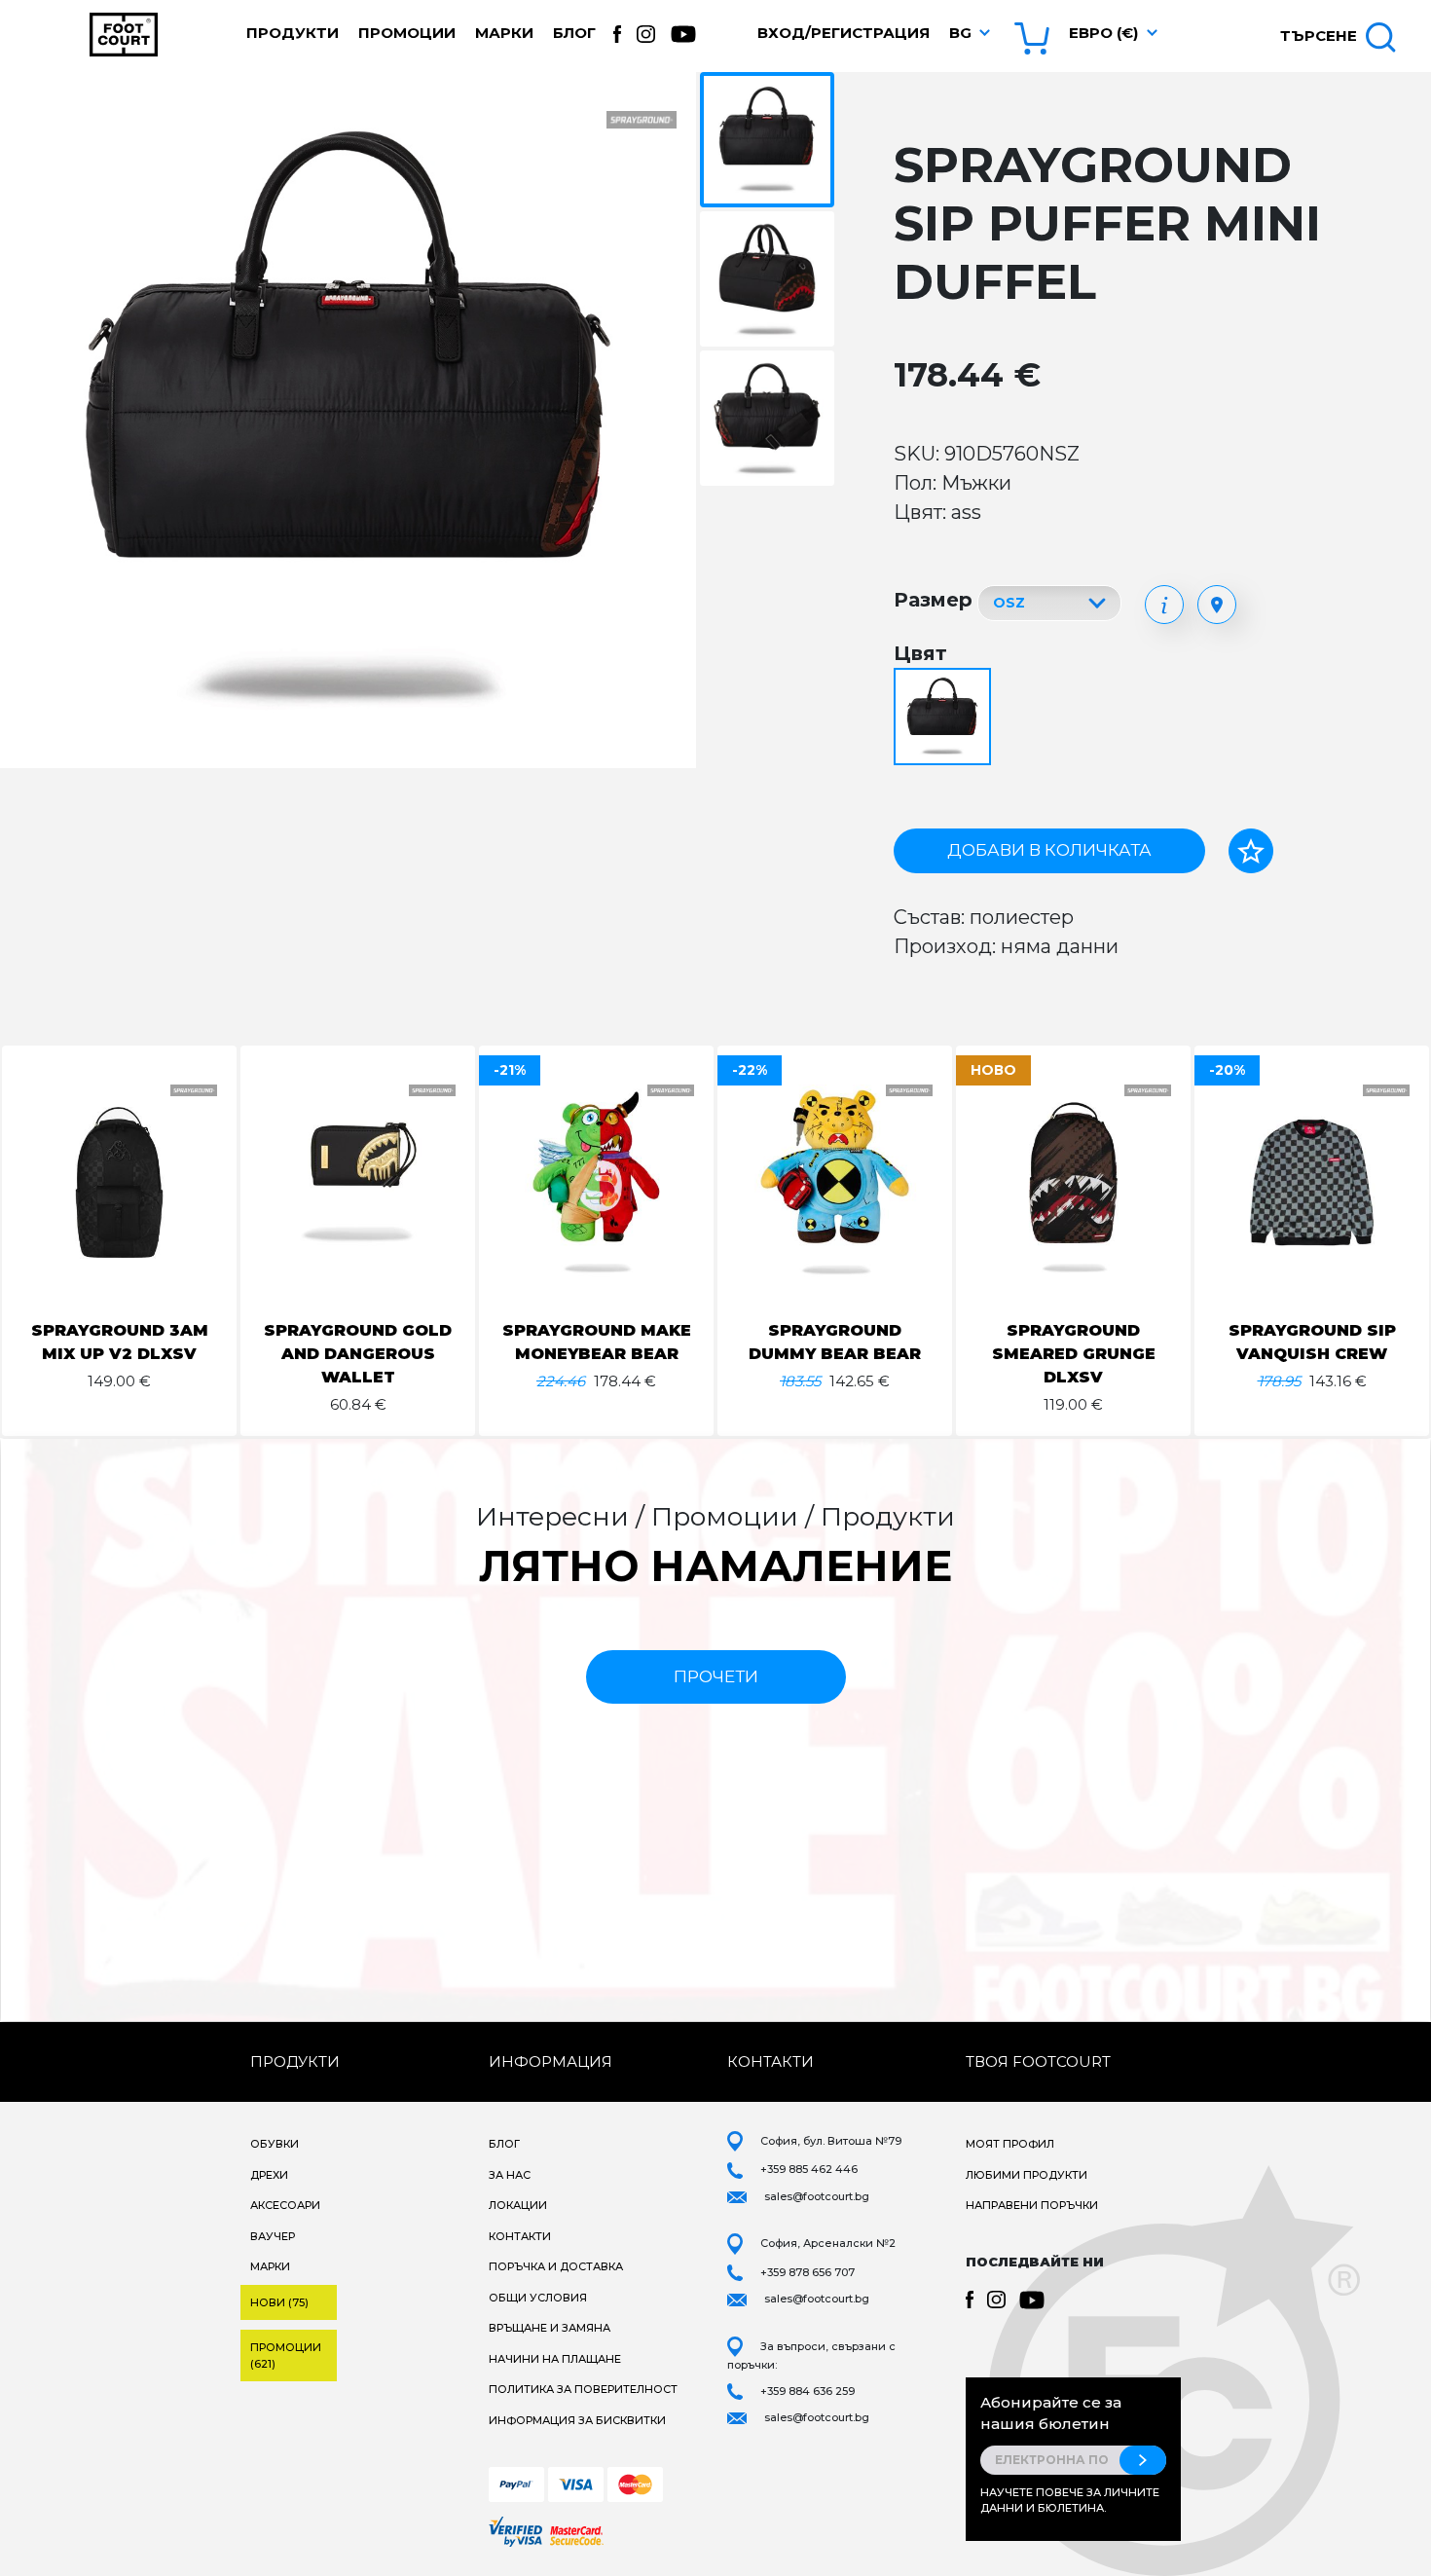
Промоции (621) (286, 2355)
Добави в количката (1049, 850)
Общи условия (538, 2298)
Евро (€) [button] (1103, 33)
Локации (518, 2205)
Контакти (520, 2236)
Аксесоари (285, 2205)
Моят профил (1010, 2144)
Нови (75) (279, 2302)
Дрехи (269, 2175)
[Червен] (945, 718)
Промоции (407, 33)
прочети (716, 1676)
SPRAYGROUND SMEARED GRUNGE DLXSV (1074, 1354)
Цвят (920, 653)
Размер (933, 600)
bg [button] (960, 33)
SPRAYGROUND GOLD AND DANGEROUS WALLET (358, 1354)
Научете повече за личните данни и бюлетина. (1070, 2501)
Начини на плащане (555, 2359)
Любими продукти (1027, 2175)
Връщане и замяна (550, 2328)
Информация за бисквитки (577, 2420)
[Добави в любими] (1251, 851)
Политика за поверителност (583, 2389)
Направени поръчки (1032, 2205)
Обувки (275, 2144)
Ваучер (273, 2236)
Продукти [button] (293, 33)
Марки (504, 33)
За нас (510, 2175)
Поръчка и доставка (556, 2266)
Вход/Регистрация (844, 33)
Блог (574, 33)
